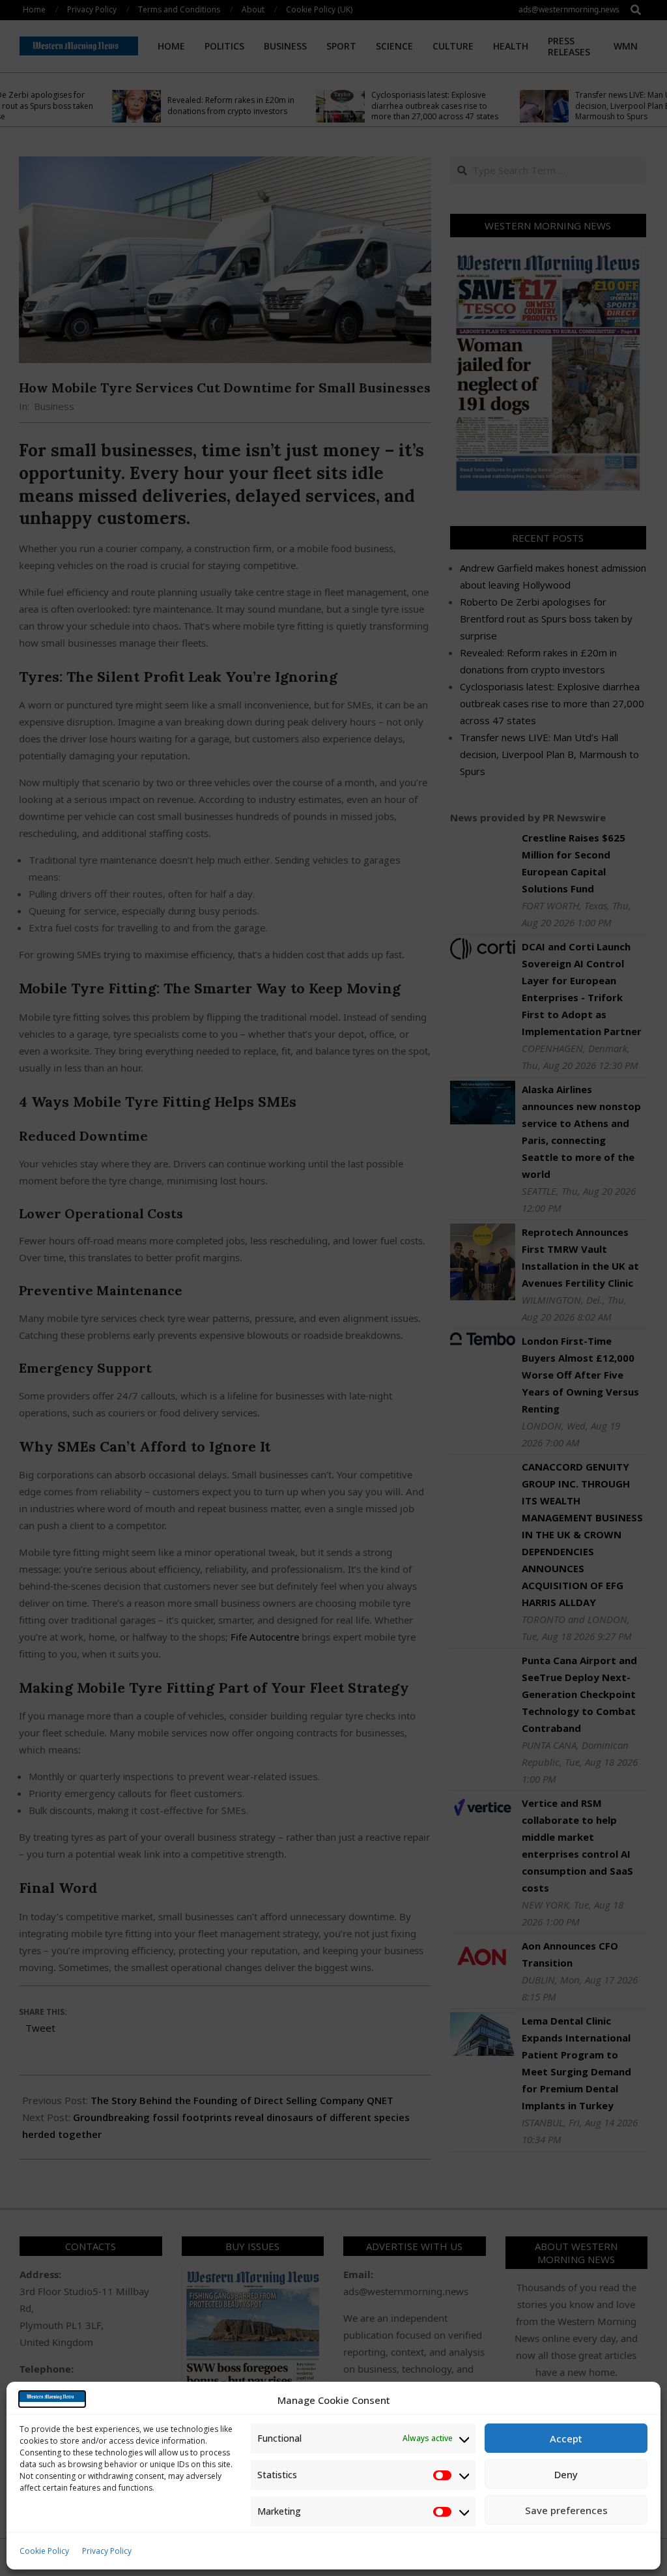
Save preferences (566, 2510)
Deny (566, 2474)
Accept (566, 2438)
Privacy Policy (107, 2551)
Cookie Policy (44, 2551)
